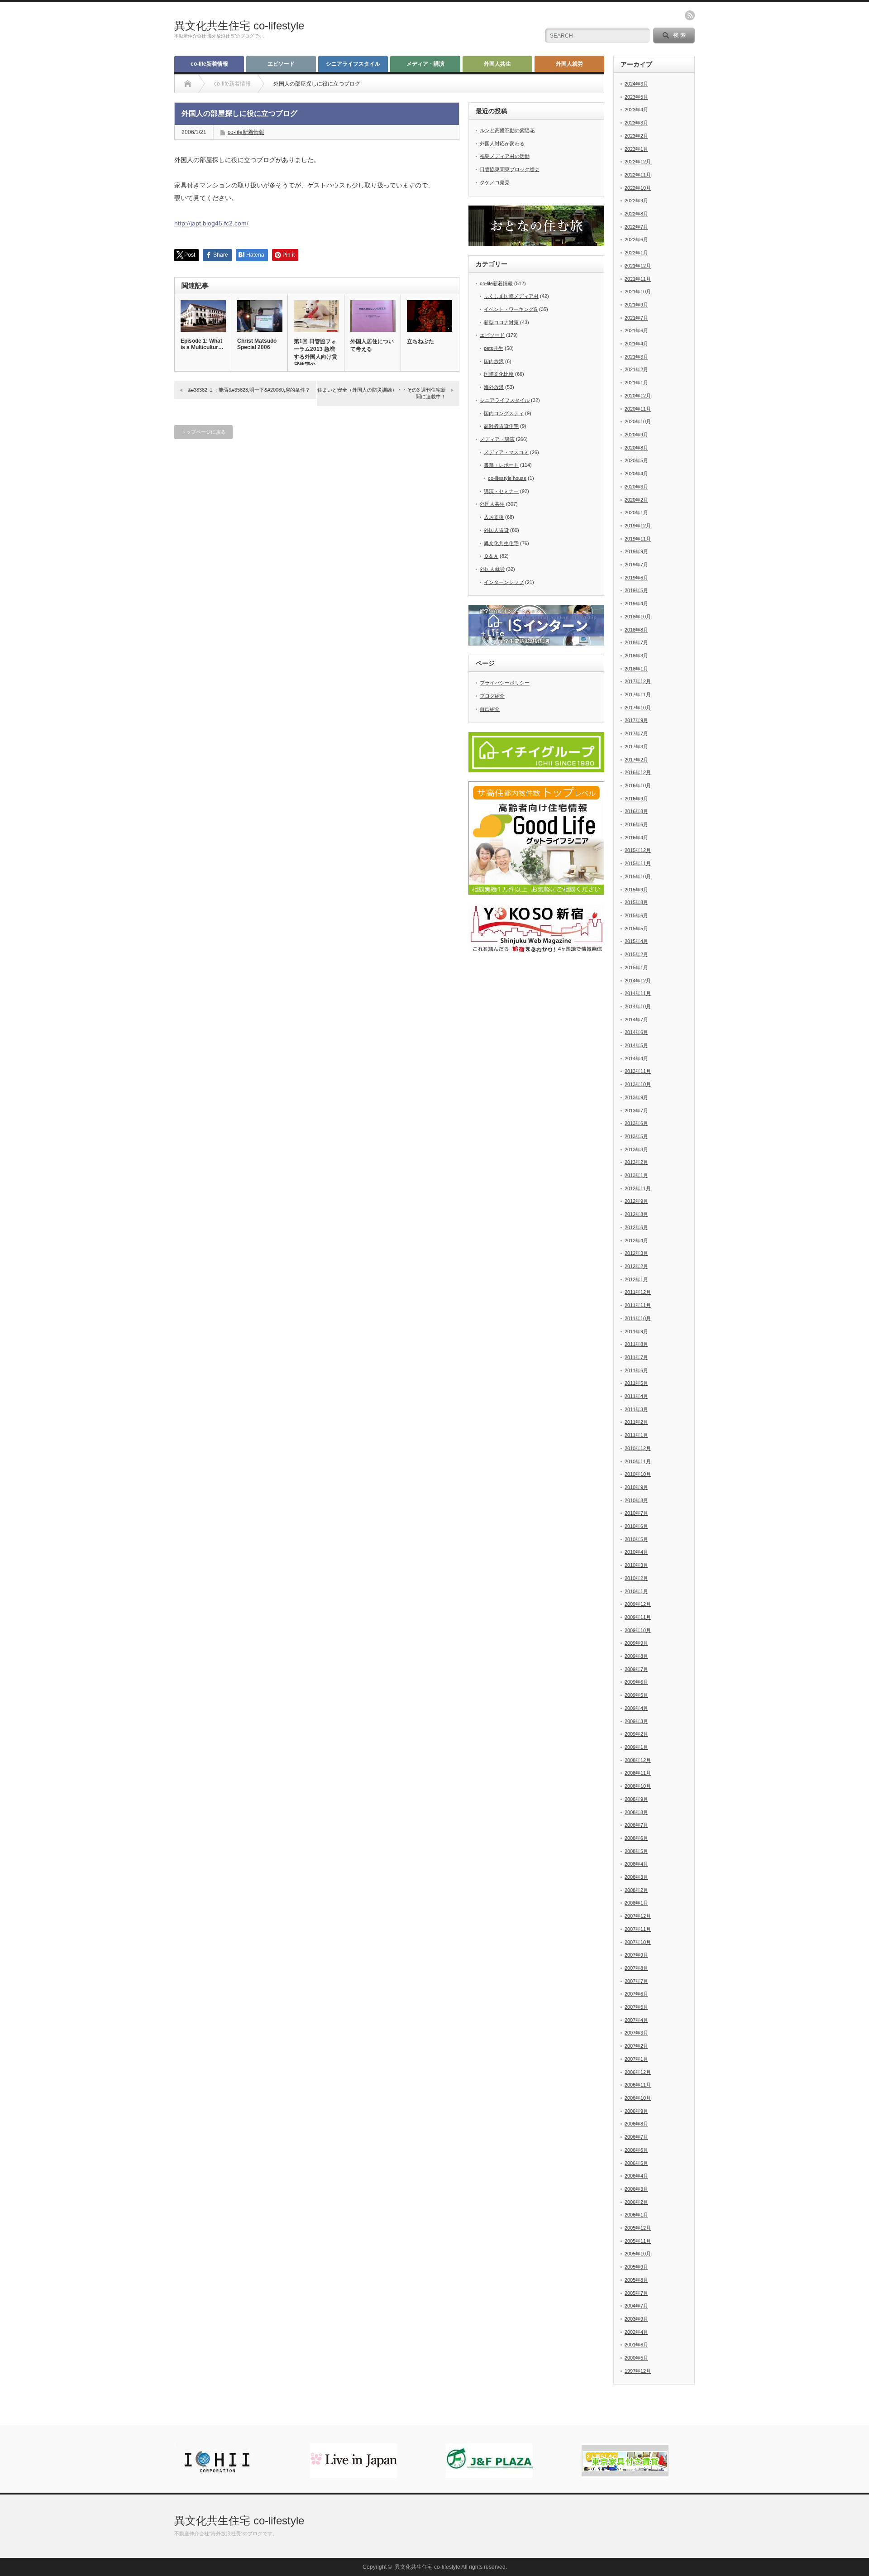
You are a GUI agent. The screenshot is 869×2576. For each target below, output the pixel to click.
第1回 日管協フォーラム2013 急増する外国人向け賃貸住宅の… (315, 353)
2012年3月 (636, 1253)
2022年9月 (636, 201)
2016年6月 (636, 824)
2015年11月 (638, 863)
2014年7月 (636, 1020)
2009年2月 (636, 1734)
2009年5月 (636, 1695)
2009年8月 (636, 1656)
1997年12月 (638, 2371)
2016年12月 (638, 772)
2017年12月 (638, 681)
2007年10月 (638, 1942)
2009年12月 (638, 1604)
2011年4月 (636, 1396)
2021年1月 (636, 383)
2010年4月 (636, 1552)
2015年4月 (636, 941)
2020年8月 (636, 448)
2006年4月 (636, 2176)
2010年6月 (636, 1526)
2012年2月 (636, 1266)
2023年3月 (636, 123)
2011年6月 (636, 1370)
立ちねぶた (420, 341)
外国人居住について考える (372, 345)
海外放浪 (494, 387)
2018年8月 (636, 630)
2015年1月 (636, 967)
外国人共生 (497, 64)
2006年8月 (636, 2124)
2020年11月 (638, 409)
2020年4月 (636, 474)
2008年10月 (638, 1786)
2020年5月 (636, 460)
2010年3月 (636, 1565)
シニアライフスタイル (353, 64)
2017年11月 (638, 694)
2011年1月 (636, 1435)
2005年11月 (638, 2241)
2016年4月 (636, 838)
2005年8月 (636, 2280)
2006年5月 (636, 2163)
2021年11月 (638, 279)
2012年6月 (636, 1227)
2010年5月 (636, 1539)
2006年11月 (638, 2085)
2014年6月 (636, 1032)
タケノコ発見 (495, 182)
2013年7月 (636, 1111)
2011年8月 (636, 1344)
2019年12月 (638, 526)
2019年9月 (636, 551)
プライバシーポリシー (505, 683)
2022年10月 (638, 188)
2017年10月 (638, 708)
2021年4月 (636, 344)
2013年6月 (636, 1123)
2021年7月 (636, 318)
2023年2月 (636, 136)
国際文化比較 (499, 374)
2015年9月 (636, 890)
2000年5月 (636, 2358)
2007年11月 (638, 1929)
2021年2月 (636, 369)
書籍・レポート (501, 465)
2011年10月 (638, 1318)
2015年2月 (636, 954)
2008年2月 (636, 1890)
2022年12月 (638, 162)
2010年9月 (636, 1487)
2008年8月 (636, 1812)
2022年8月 (636, 214)
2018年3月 (636, 656)
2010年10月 (638, 1474)
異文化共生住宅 (501, 543)
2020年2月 (636, 500)
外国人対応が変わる (502, 144)
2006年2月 (636, 2202)
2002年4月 (636, 2332)
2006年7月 (636, 2137)
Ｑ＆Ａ (491, 556)
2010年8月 (636, 1500)
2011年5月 (636, 1383)
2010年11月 (638, 1461)
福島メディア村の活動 (505, 156)
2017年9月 (636, 720)
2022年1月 (636, 253)
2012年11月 (638, 1188)
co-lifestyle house (507, 478)
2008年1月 (636, 1903)
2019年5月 (636, 590)
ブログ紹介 (492, 696)
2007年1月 (636, 2059)
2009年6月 (636, 1682)
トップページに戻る (203, 432)
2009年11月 (638, 1617)
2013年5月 (636, 1136)
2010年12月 (638, 1448)
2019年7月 (636, 565)
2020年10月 (638, 421)
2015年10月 (638, 876)
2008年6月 (636, 1838)
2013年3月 (636, 1149)
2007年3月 (636, 2033)
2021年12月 (638, 266)
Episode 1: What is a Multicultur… (202, 344)
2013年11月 (638, 1071)
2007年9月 (636, 1955)
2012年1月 (636, 1279)
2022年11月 (638, 175)
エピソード (281, 64)
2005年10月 (638, 2254)
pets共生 (494, 348)
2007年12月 (638, 1916)
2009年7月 (636, 1669)
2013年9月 (636, 1097)
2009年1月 (636, 1747)
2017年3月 (636, 747)
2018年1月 (636, 669)
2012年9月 (636, 1201)
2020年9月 (636, 435)
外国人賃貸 (496, 530)
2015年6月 (636, 915)
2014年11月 (638, 993)
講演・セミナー (501, 491)
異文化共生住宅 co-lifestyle (239, 26)
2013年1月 (636, 1175)
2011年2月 (636, 1422)
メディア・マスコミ (506, 452)
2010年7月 (636, 1513)
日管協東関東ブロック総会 (510, 169)
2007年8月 (636, 1968)
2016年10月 (638, 785)
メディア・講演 (425, 64)
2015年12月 (638, 850)
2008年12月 (638, 1760)
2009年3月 (636, 1721)
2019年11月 (638, 539)
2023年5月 (636, 97)
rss (690, 15)
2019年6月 (636, 578)
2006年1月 (636, 2215)
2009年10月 (638, 1630)
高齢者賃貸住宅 (501, 426)
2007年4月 (636, 2020)
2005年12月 (638, 2228)
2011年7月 (636, 1357)
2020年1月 (636, 512)
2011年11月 (638, 1305)
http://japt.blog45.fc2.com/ (211, 223)
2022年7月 (636, 227)
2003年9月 (636, 2319)
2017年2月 (636, 760)
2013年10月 (638, 1084)
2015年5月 (636, 929)
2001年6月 (636, 2345)
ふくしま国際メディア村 (511, 296)
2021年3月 (636, 357)
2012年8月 (636, 1214)
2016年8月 (636, 811)
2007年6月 (636, 1994)
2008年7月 (636, 1825)
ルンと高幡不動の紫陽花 (507, 130)
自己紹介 (490, 709)
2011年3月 (636, 1409)
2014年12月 (638, 981)
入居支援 (494, 517)
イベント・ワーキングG (511, 309)
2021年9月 (636, 305)
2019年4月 (636, 603)
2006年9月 (636, 2111)
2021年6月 (636, 330)
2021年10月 (638, 292)
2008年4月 (636, 1864)
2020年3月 (636, 487)
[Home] (188, 84)
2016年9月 (636, 799)
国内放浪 (494, 361)
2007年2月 (636, 2046)
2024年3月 (636, 84)
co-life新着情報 (209, 64)
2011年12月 (638, 1292)
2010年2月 (636, 1578)
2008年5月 (636, 1851)
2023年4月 (636, 110)
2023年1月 (636, 149)
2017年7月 (636, 733)
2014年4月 (636, 1058)
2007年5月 (636, 2007)
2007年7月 (636, 1981)
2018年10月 (638, 617)
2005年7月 (636, 2293)
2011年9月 (636, 1331)
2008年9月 (636, 1799)
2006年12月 (638, 2072)
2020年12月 (638, 396)
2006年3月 (636, 2189)
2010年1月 (636, 1591)
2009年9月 (636, 1643)
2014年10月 (638, 1006)
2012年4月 (636, 1240)
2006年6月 (636, 2150)
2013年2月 (636, 1162)
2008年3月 (636, 1877)
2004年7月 (636, 2306)
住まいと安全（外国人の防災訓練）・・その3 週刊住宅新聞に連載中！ (382, 393)
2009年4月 (636, 1708)
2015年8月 (636, 902)
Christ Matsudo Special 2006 (257, 344)
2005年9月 (636, 2267)
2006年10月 (638, 2098)
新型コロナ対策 (501, 322)
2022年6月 (636, 239)
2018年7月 (636, 642)
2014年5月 (636, 1045)
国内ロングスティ (504, 413)
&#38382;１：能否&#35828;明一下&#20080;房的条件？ (249, 390)
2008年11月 (638, 1773)
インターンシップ (504, 582)
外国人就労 (569, 64)
